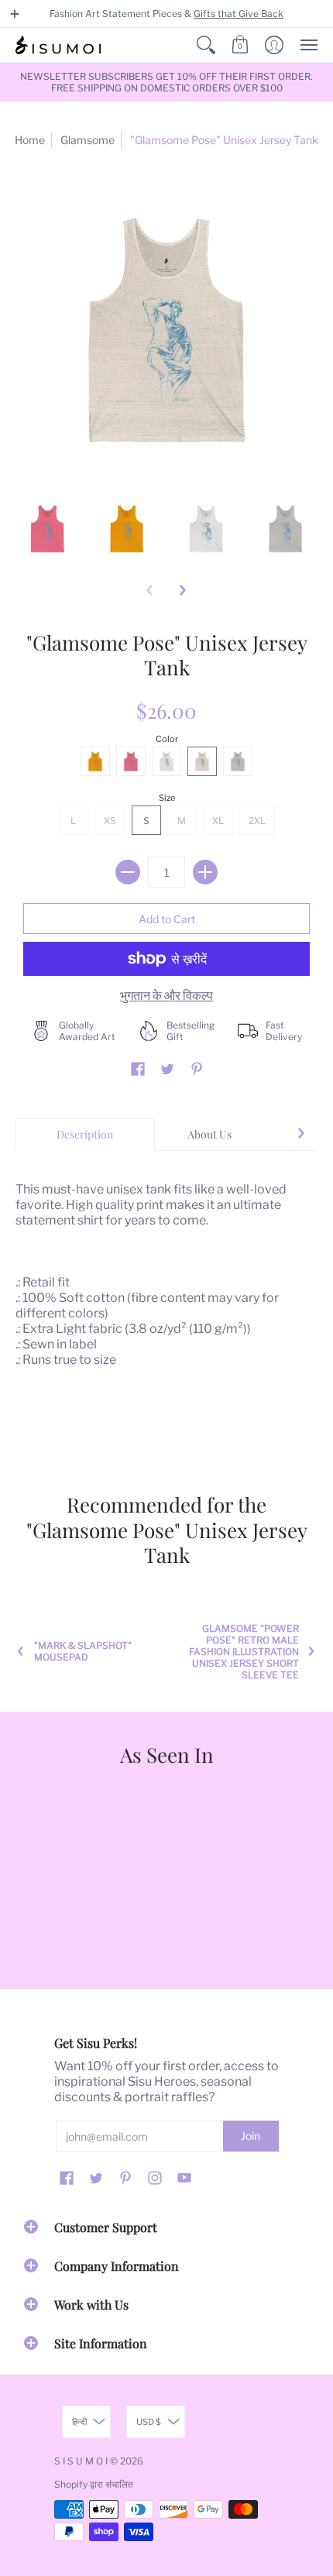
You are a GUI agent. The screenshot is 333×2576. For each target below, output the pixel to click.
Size (167, 798)
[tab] (85, 1135)
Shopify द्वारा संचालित (94, 2484)
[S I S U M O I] (58, 45)
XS (110, 821)
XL (218, 821)
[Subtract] (128, 872)
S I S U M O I (81, 2461)
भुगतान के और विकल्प (166, 996)
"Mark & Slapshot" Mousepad (83, 1651)
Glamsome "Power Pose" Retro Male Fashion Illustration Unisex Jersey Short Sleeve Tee (244, 1652)
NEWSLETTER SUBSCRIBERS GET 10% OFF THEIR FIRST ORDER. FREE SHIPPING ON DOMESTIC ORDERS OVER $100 (166, 82)
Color (167, 739)
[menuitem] (206, 45)
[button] (15, 14)
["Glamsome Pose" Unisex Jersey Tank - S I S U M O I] (48, 529)
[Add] (205, 872)
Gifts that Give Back (239, 14)
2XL (257, 821)
